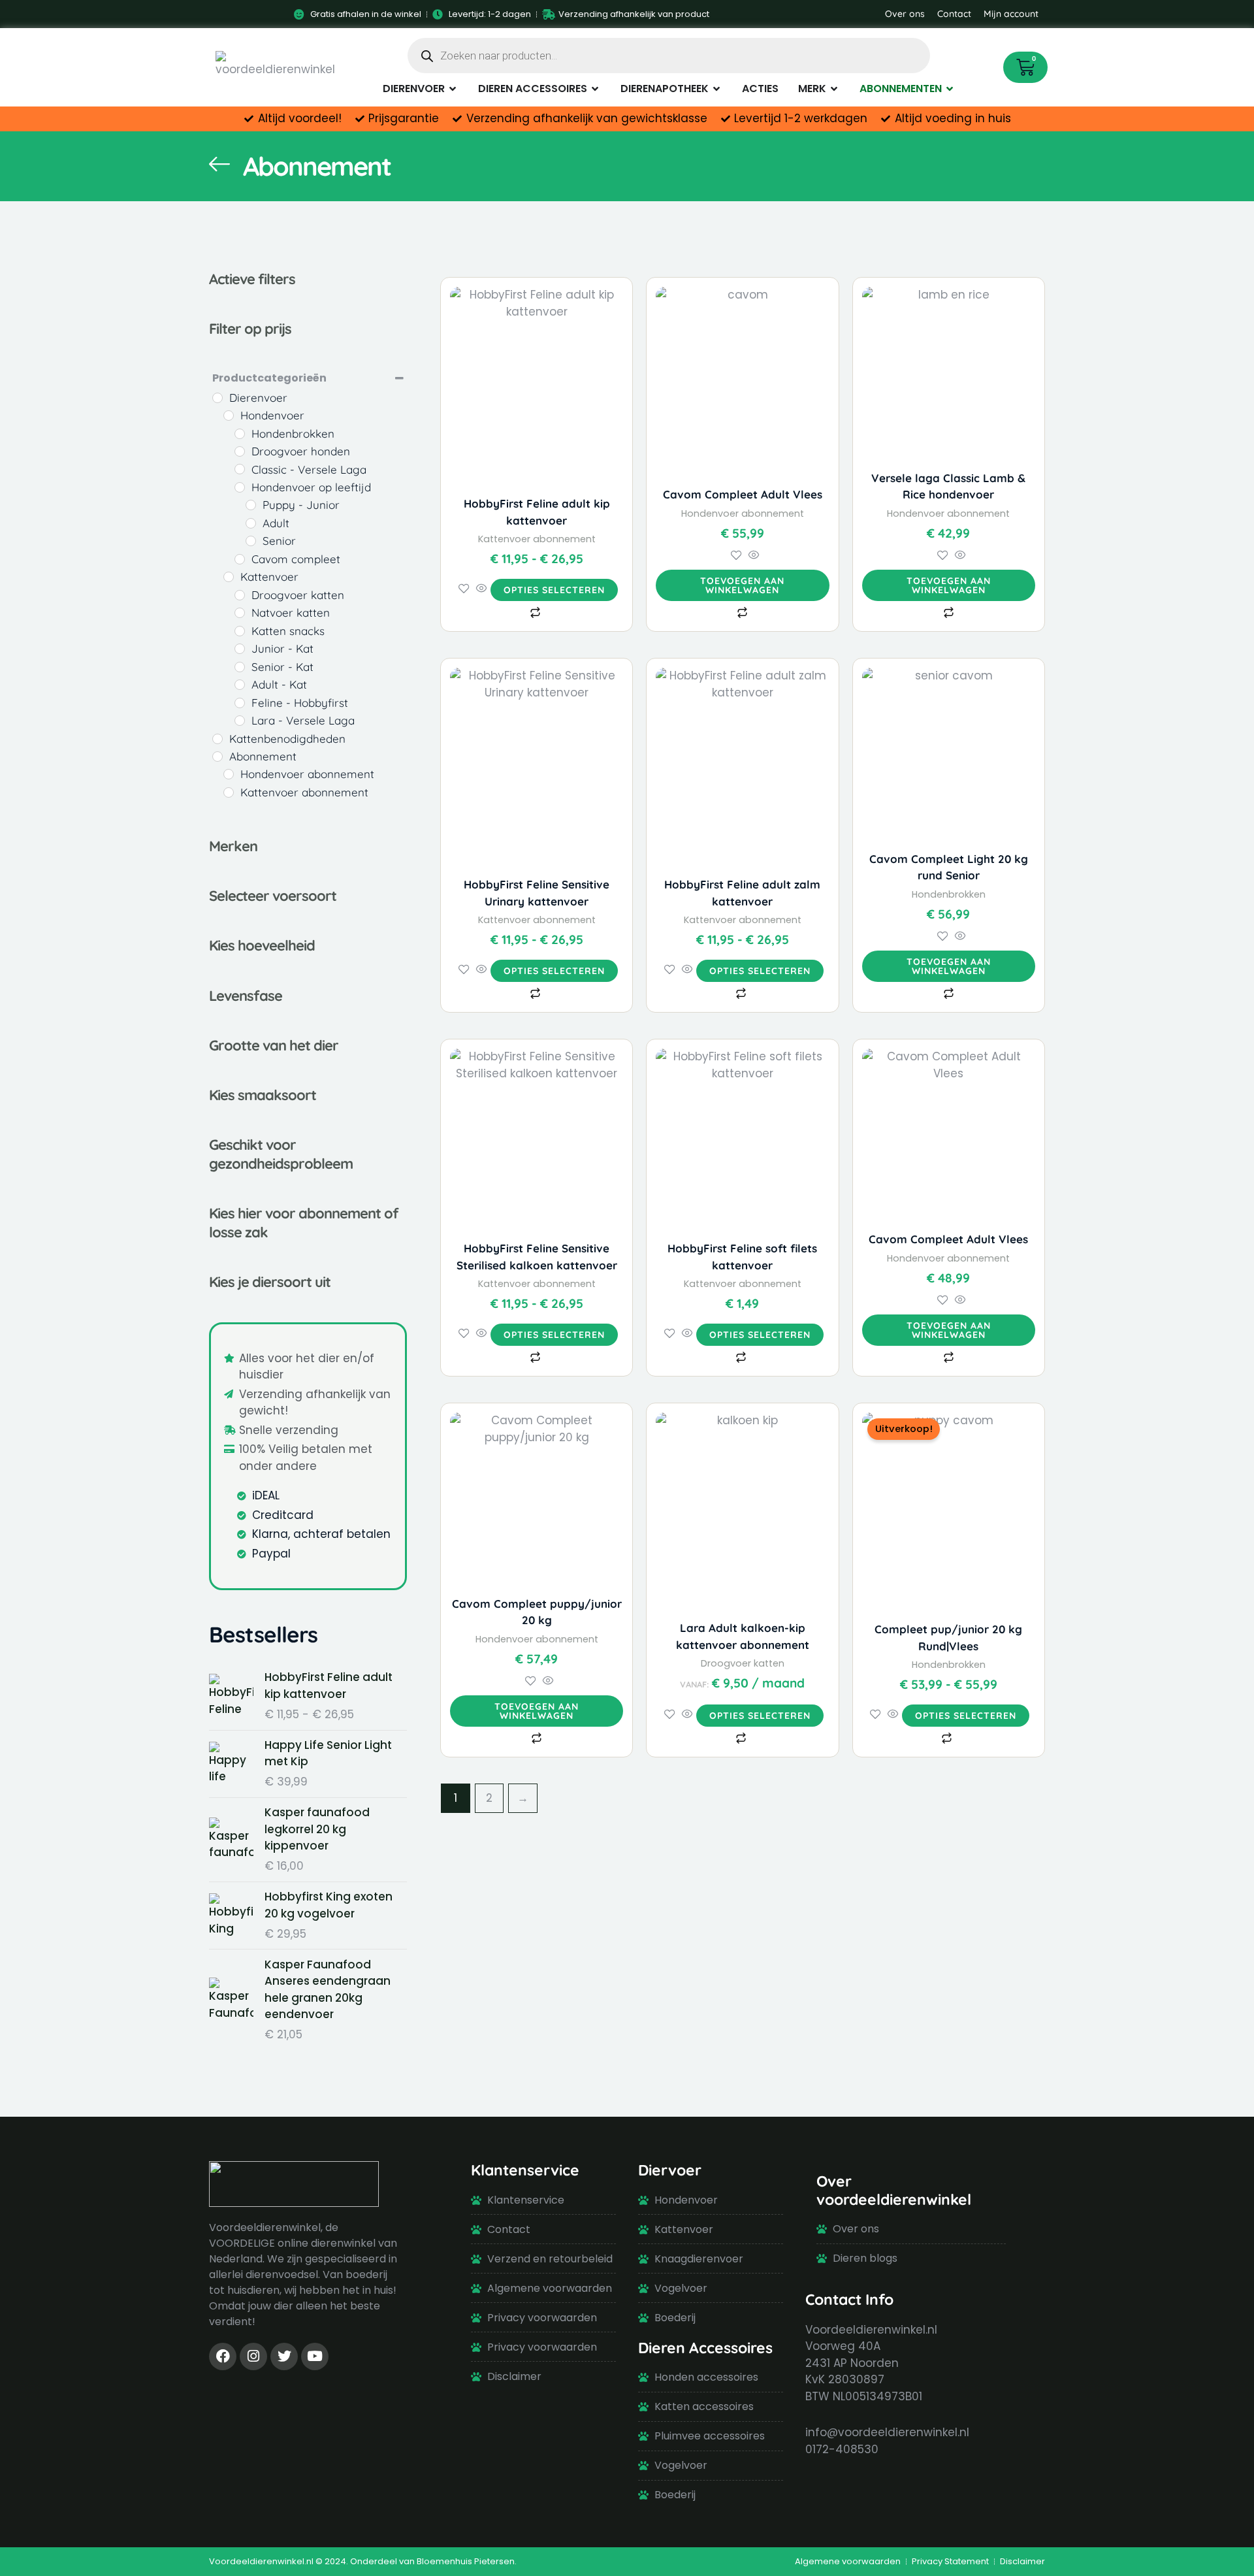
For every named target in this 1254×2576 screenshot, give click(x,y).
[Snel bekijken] (482, 589)
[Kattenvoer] (229, 577)
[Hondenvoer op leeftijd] (240, 487)
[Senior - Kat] (240, 667)
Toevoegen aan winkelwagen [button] (742, 585)
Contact (954, 14)
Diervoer (670, 2170)
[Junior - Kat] (240, 649)
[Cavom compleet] (240, 559)
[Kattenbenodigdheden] (217, 739)
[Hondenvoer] (229, 416)
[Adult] (251, 523)
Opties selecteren (554, 590)
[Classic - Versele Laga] (240, 469)
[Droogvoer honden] (240, 451)
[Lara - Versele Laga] (240, 721)
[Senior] (251, 541)
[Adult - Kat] (240, 685)
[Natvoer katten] (240, 613)
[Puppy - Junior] (251, 505)
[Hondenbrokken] (240, 434)
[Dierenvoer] (217, 398)
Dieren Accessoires (705, 2348)
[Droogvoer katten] (240, 595)
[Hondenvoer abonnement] (229, 774)
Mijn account (1011, 14)
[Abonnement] (217, 757)
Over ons (905, 14)
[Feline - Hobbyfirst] (240, 703)
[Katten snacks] (240, 631)
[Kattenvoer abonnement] (229, 792)
